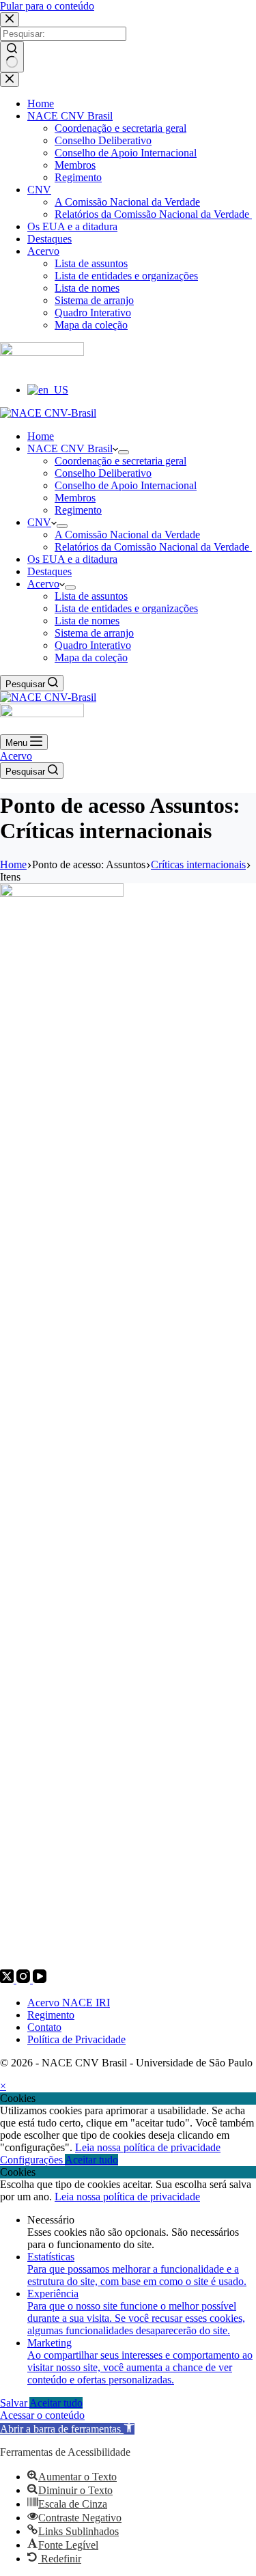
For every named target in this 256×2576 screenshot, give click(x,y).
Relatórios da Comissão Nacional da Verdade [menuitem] (153, 214)
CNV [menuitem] (39, 190)
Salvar (15, 2403)
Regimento (51, 2015)
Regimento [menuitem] (78, 177)
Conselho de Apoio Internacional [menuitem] (126, 153)
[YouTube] (40, 1979)
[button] (67, 2429)
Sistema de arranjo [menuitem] (94, 300)
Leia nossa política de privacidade (148, 2147)
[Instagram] (25, 1979)
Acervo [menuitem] (43, 251)
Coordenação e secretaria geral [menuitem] (120, 128)
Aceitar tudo (91, 2160)
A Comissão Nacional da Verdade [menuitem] (127, 202)
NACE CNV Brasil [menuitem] (70, 116)
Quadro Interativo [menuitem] (93, 313)
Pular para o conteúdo (47, 6)
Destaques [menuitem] (49, 239)
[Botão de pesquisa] (12, 57)
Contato (44, 2027)
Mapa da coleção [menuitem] (91, 325)
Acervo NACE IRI (69, 2003)
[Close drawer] (10, 80)
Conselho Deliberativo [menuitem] (103, 140)
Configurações (32, 2160)
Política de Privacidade (76, 2039)
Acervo (16, 756)
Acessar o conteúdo (42, 2415)
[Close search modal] (10, 19)
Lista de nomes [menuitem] (87, 288)
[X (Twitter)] (8, 1979)
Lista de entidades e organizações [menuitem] (126, 276)
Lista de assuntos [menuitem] (91, 263)
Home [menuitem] (41, 103)
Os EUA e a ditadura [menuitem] (72, 226)
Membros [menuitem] (75, 165)
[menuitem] (48, 390)
